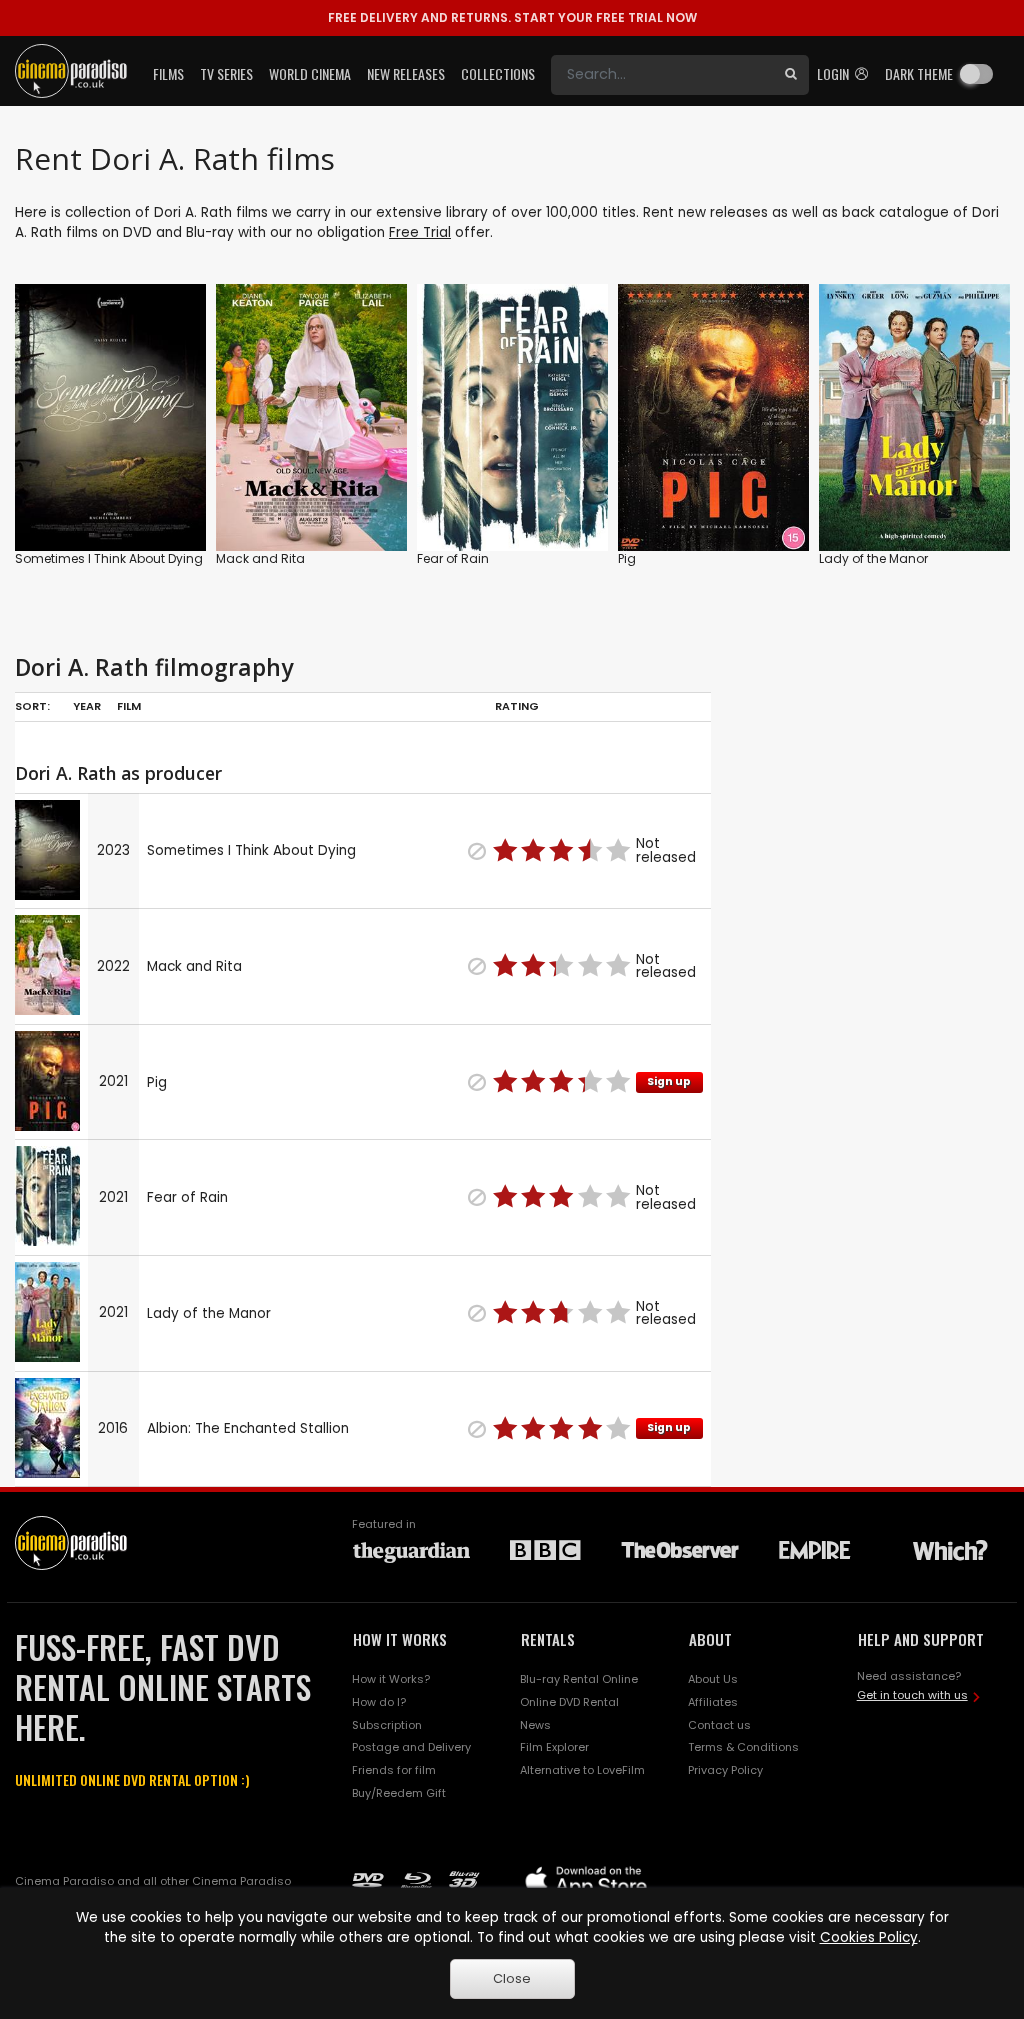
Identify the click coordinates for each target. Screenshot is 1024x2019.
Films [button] (168, 73)
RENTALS (548, 1639)
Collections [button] (498, 73)
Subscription (387, 1725)
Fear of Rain (453, 558)
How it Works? (391, 1679)
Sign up (669, 1081)
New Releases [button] (406, 73)
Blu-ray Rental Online (579, 1679)
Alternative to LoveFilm (582, 1770)
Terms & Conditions (743, 1747)
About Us (713, 1679)
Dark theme (919, 73)
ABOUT (710, 1639)
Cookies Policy (869, 1937)
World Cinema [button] (310, 73)
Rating (517, 706)
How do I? (379, 1702)
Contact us (719, 1725)
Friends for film (394, 1770)
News (535, 1725)
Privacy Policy (725, 1770)
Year (87, 706)
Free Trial (420, 232)
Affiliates (713, 1702)
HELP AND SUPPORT (921, 1639)
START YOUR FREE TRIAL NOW (512, 17)
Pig (627, 558)
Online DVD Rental (569, 1702)
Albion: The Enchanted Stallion (248, 1428)
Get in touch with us (912, 1695)
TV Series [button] (226, 73)
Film (129, 706)
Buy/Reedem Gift (399, 1793)
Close (512, 1978)
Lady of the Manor (873, 558)
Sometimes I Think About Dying (109, 558)
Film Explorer (554, 1747)
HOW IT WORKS (400, 1639)
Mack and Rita (260, 558)
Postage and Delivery (411, 1747)
